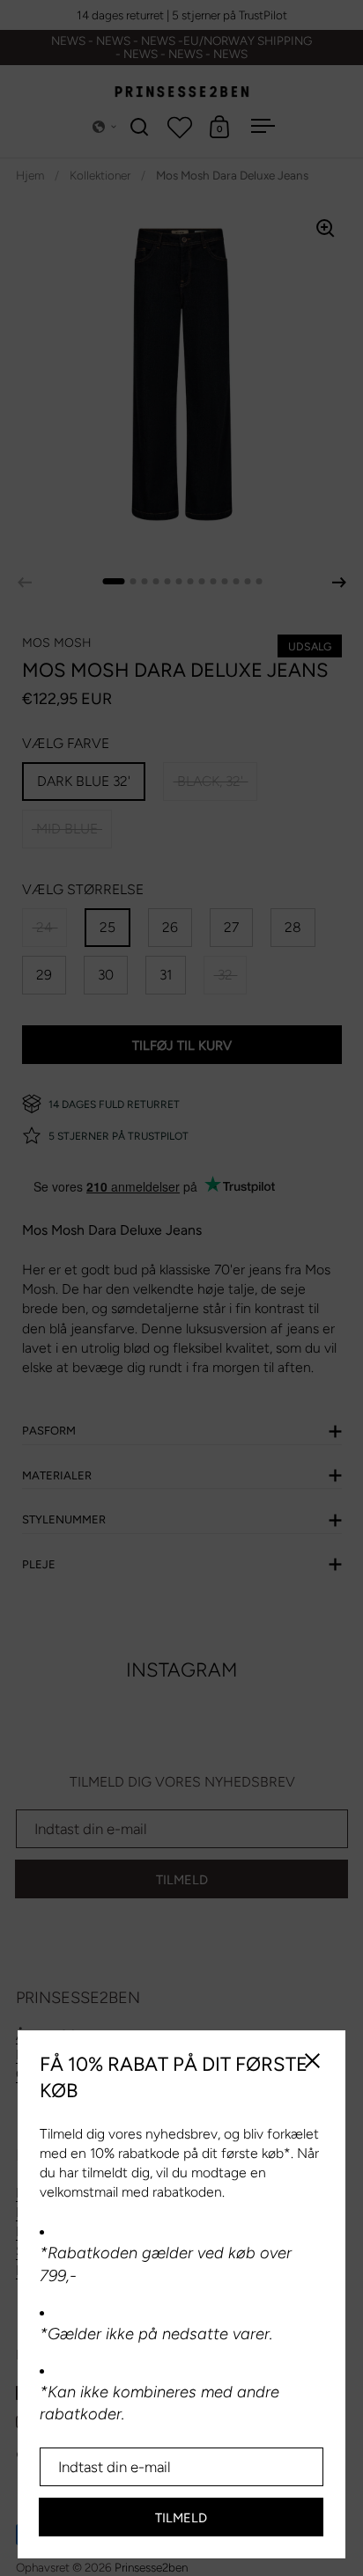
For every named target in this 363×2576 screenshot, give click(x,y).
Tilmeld (181, 2518)
